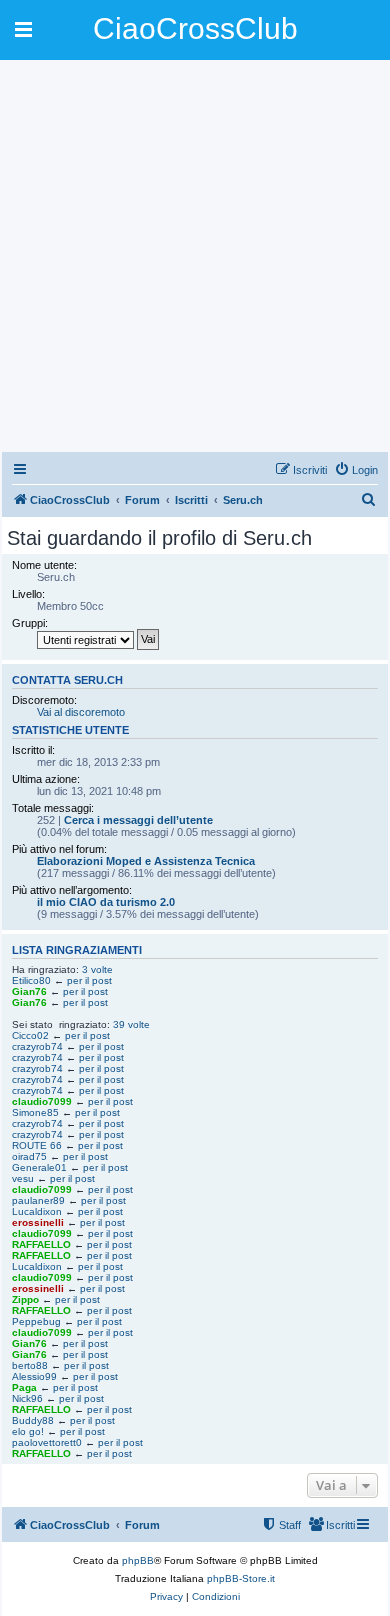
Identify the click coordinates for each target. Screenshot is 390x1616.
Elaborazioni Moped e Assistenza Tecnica (146, 861)
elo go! (28, 1431)
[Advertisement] (195, 255)
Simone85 (35, 1112)
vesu (23, 1178)
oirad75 (29, 1156)
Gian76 (29, 991)
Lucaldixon (37, 1211)
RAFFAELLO (41, 1244)
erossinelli (38, 1222)
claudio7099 (42, 1101)
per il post (89, 980)
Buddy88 (33, 1420)
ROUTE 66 (37, 1145)
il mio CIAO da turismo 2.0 (106, 902)
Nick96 (27, 1398)
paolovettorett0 (47, 1442)
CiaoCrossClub (195, 28)
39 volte (131, 1024)
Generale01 (39, 1167)
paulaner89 (38, 1200)
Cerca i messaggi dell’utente (138, 820)
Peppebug (36, 1321)
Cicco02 (30, 1035)
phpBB (138, 1560)
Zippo (25, 1299)
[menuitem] (356, 470)
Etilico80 (31, 980)
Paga (24, 1387)
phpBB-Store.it (241, 1578)
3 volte (97, 969)
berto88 (30, 1365)
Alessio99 (34, 1376)
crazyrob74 (37, 1046)
